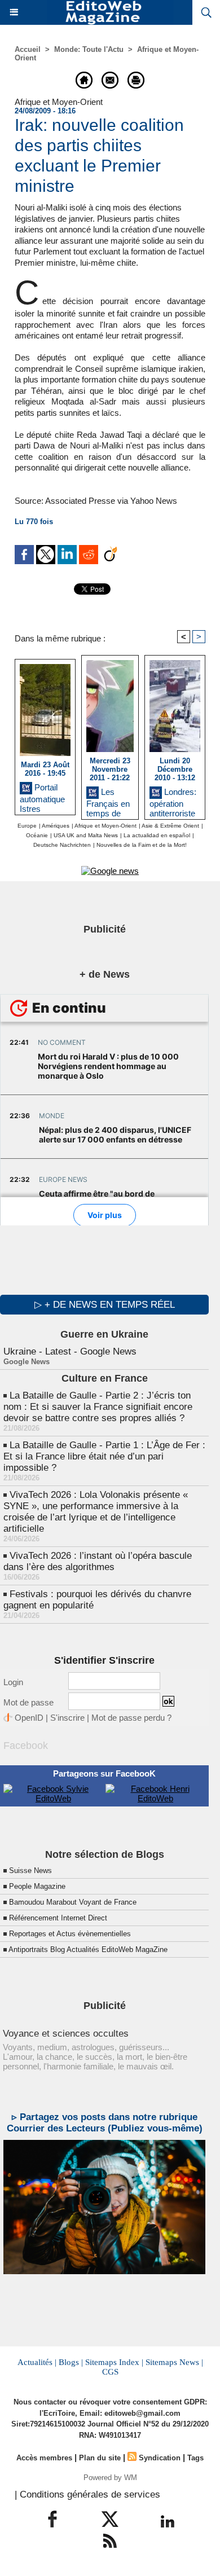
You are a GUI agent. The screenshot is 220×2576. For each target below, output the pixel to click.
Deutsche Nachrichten (62, 845)
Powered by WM (110, 2478)
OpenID (29, 1718)
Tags (195, 2458)
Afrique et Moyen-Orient (105, 826)
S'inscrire (67, 1718)
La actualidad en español (157, 835)
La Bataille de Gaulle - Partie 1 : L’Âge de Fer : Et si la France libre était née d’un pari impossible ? (104, 1456)
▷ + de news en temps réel (105, 1305)
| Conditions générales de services (87, 2494)
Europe (27, 826)
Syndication (160, 2458)
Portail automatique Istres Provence (42, 796)
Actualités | (37, 2362)
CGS (110, 2372)
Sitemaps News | (174, 2362)
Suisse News (30, 1871)
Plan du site (100, 2458)
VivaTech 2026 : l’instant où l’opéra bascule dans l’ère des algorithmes (98, 1561)
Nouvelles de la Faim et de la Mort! (142, 845)
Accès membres (44, 2458)
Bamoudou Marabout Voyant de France (73, 1902)
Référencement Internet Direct (58, 1918)
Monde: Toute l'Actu (89, 49)
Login (13, 1682)
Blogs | (71, 2362)
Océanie (37, 835)
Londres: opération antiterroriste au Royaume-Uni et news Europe (175, 800)
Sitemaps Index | (114, 2362)
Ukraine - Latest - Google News (70, 1351)
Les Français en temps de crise (108, 800)
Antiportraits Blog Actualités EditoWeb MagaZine (88, 1949)
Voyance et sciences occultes (66, 2034)
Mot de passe (28, 1702)
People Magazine (37, 1886)
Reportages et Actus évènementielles (70, 1934)
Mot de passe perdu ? (131, 1718)
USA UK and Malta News (86, 835)
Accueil (28, 49)
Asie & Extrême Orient (170, 826)
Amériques (56, 826)
